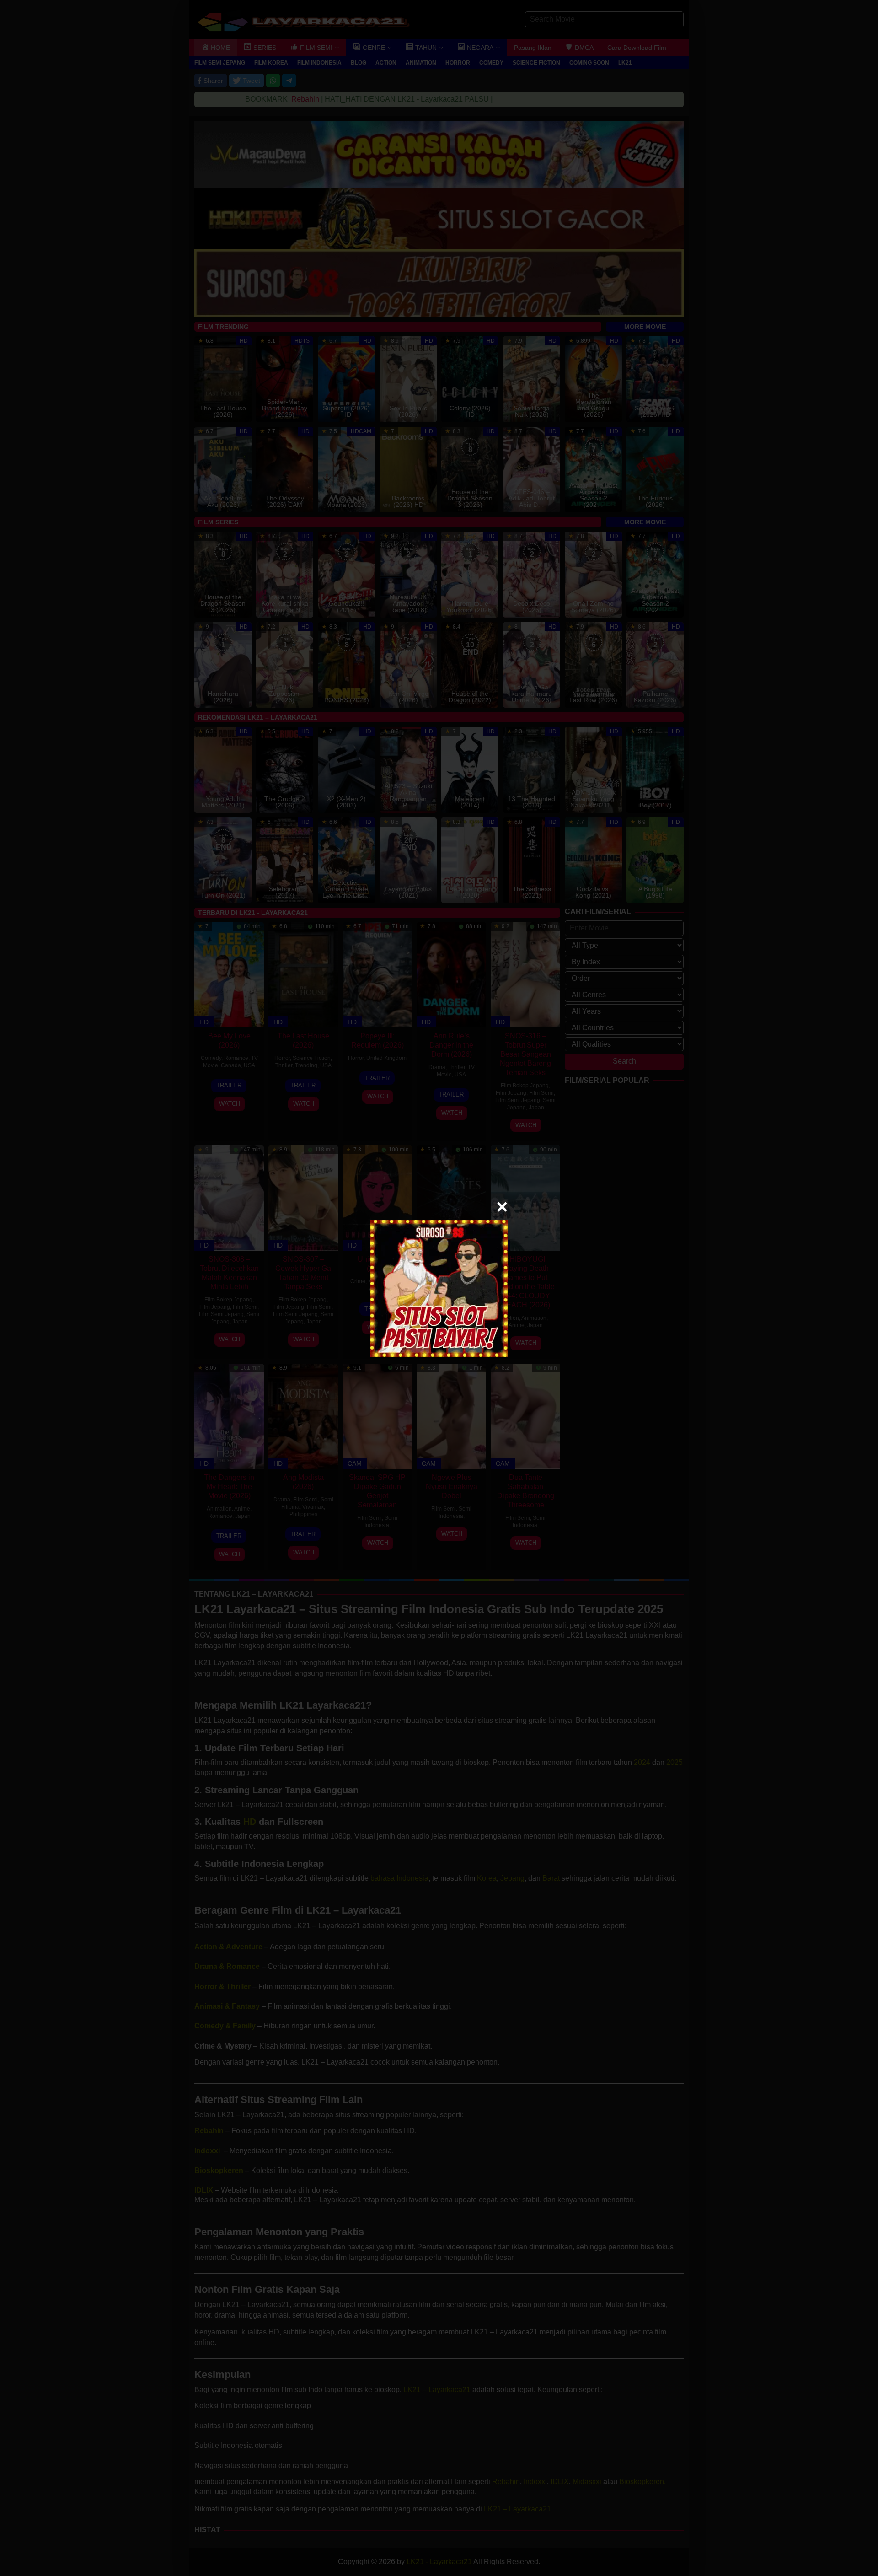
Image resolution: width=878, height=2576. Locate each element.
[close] (502, 1207)
